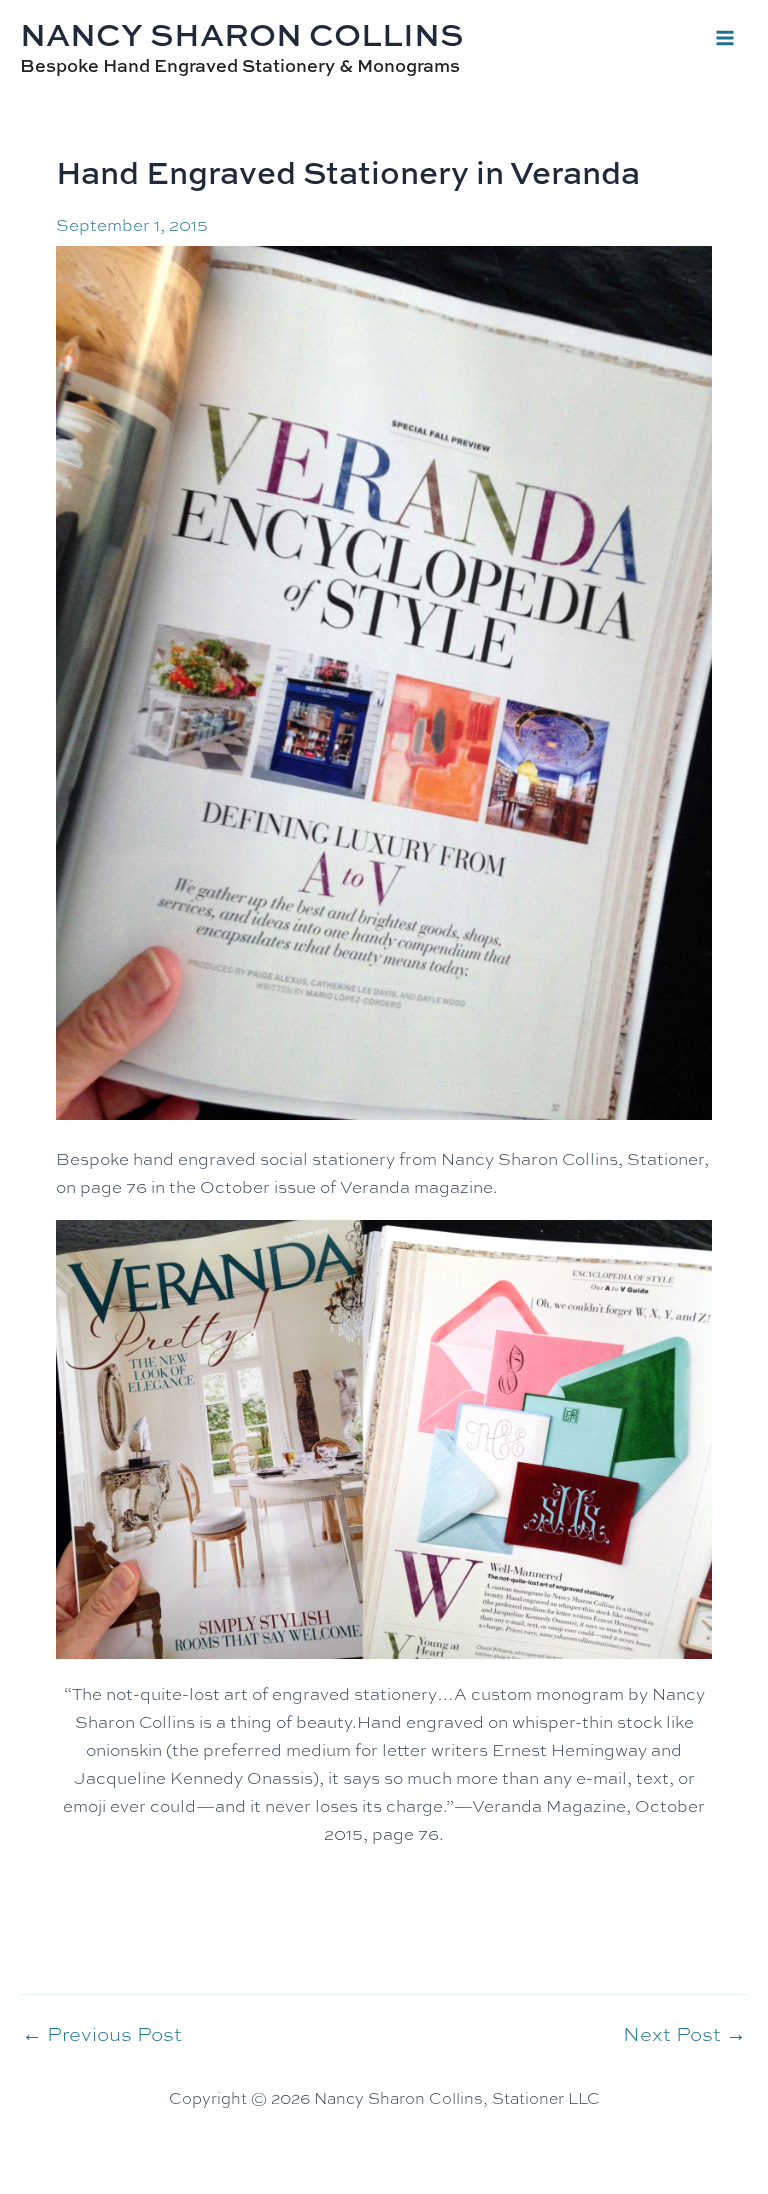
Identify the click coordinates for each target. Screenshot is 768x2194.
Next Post (684, 2033)
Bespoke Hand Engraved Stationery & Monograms (240, 65)
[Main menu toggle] (726, 38)
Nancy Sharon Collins (242, 34)
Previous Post (102, 2033)
